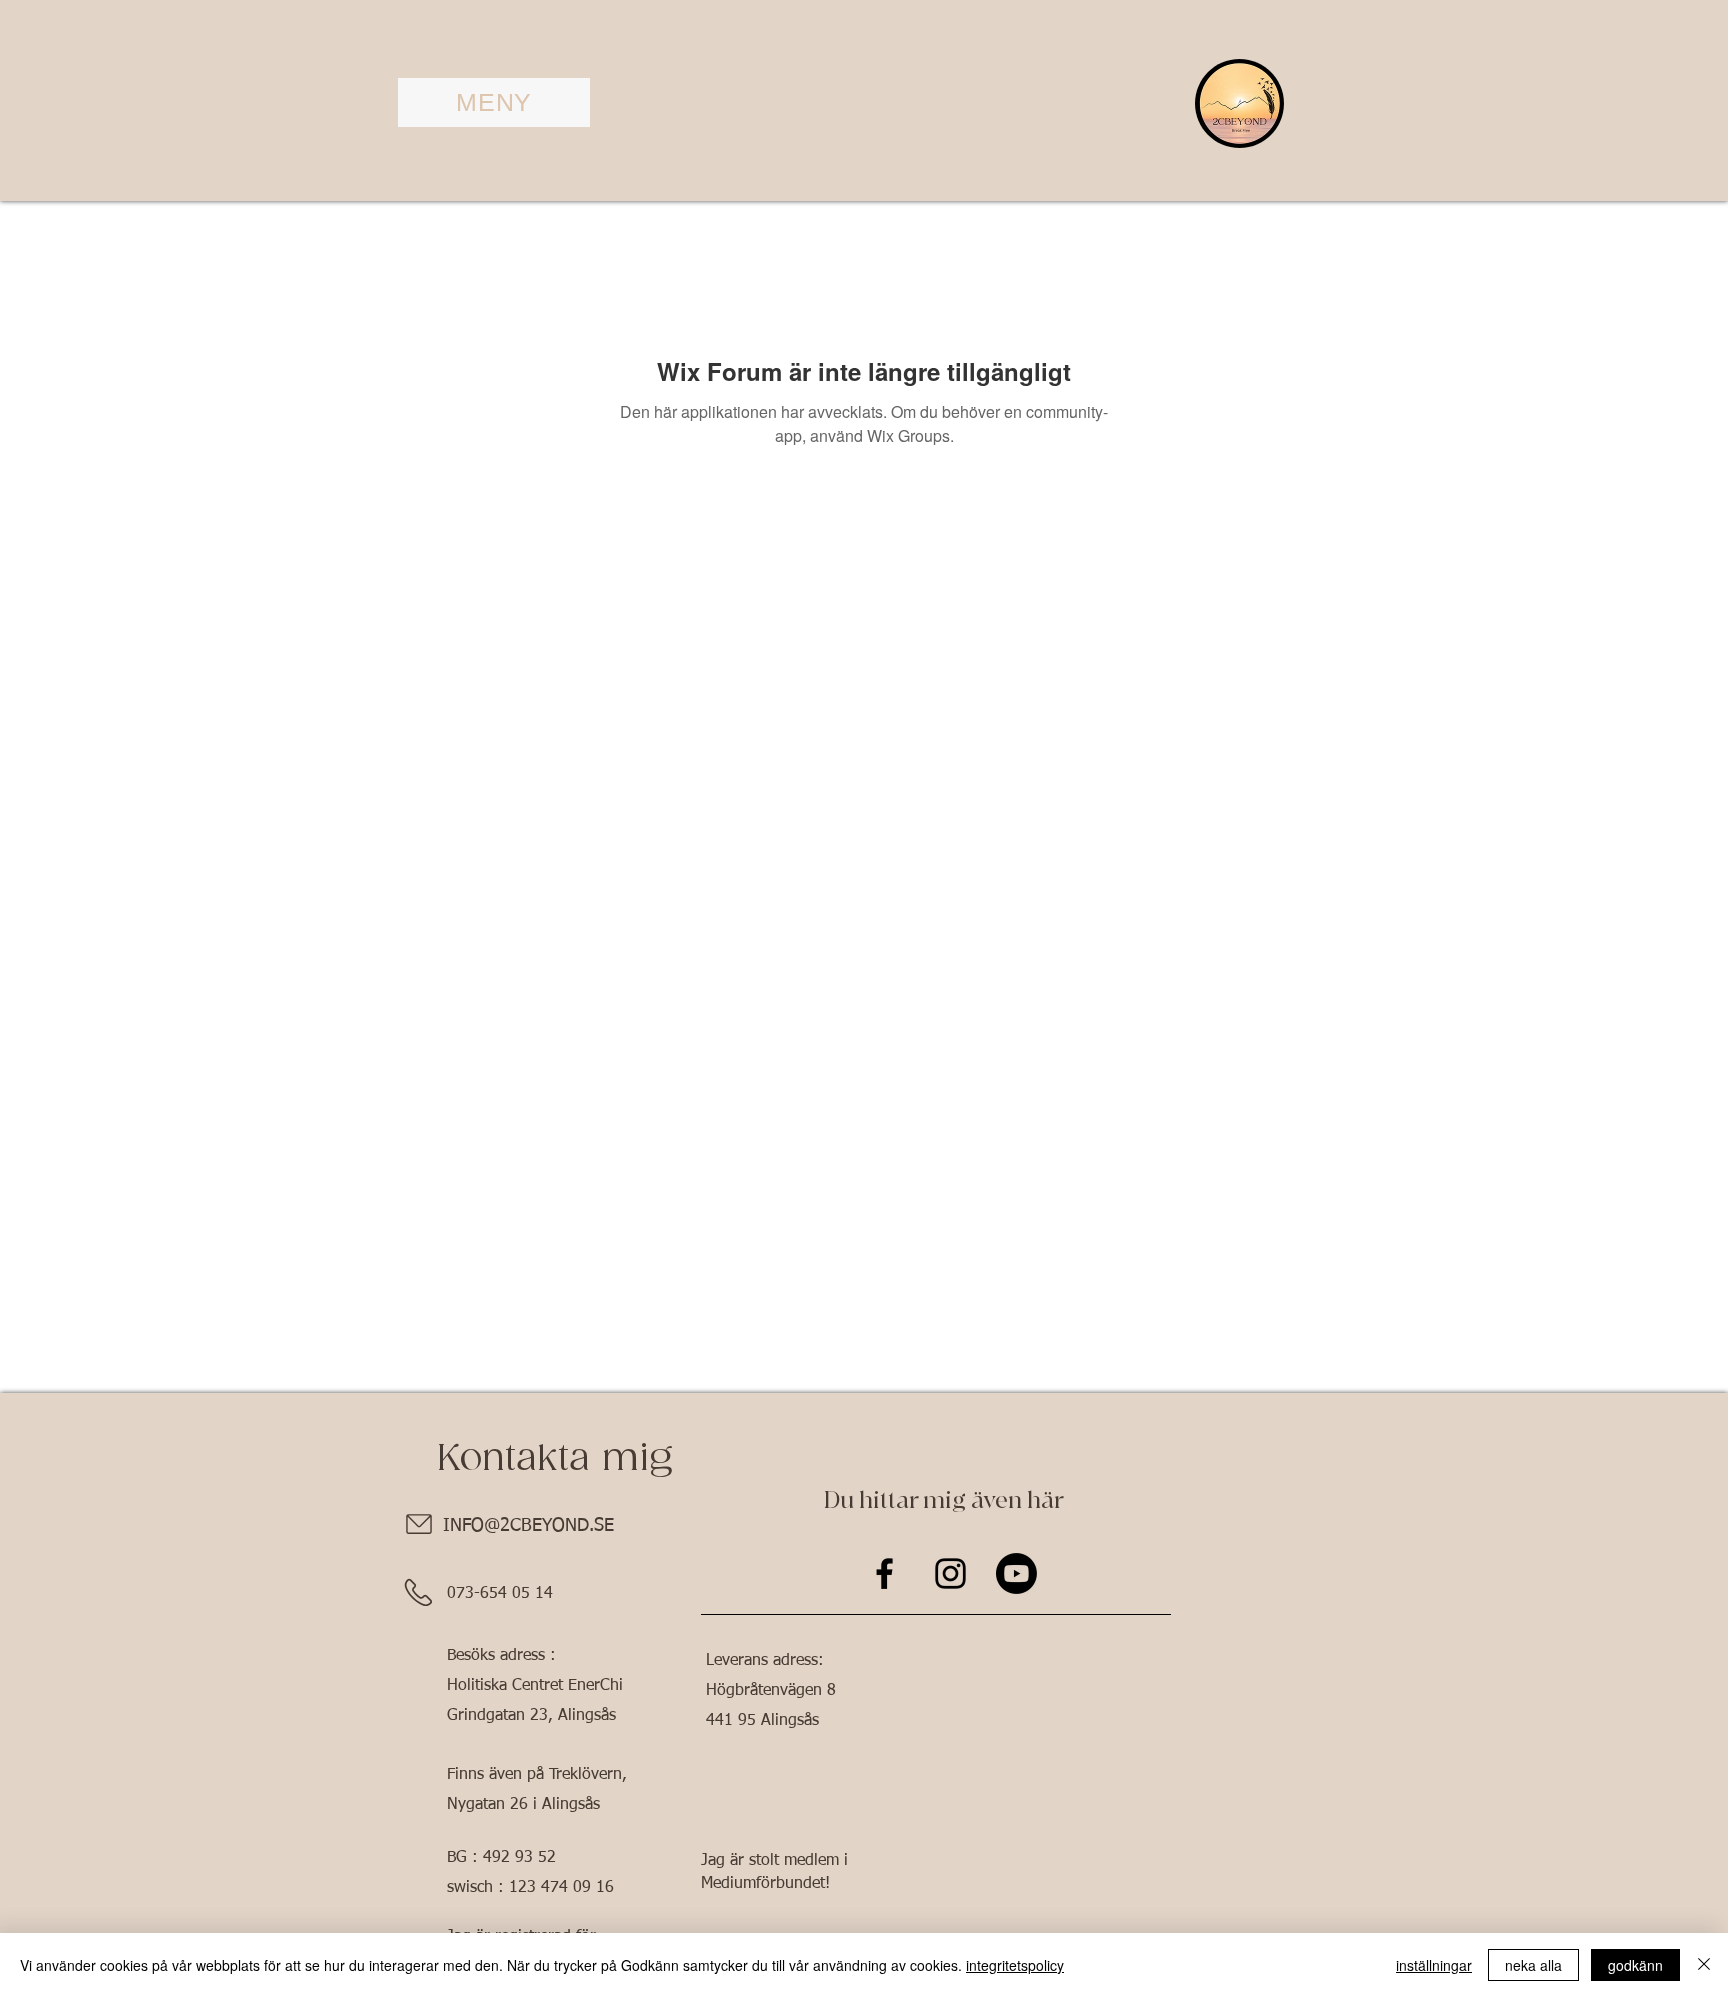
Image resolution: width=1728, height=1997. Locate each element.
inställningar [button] (1434, 1965)
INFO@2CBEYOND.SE (528, 1526)
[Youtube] (1016, 1573)
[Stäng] (1704, 1965)
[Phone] (418, 1593)
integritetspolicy (1015, 1965)
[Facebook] (884, 1573)
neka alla (1533, 1965)
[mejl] (418, 1524)
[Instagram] (950, 1573)
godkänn (1635, 1965)
